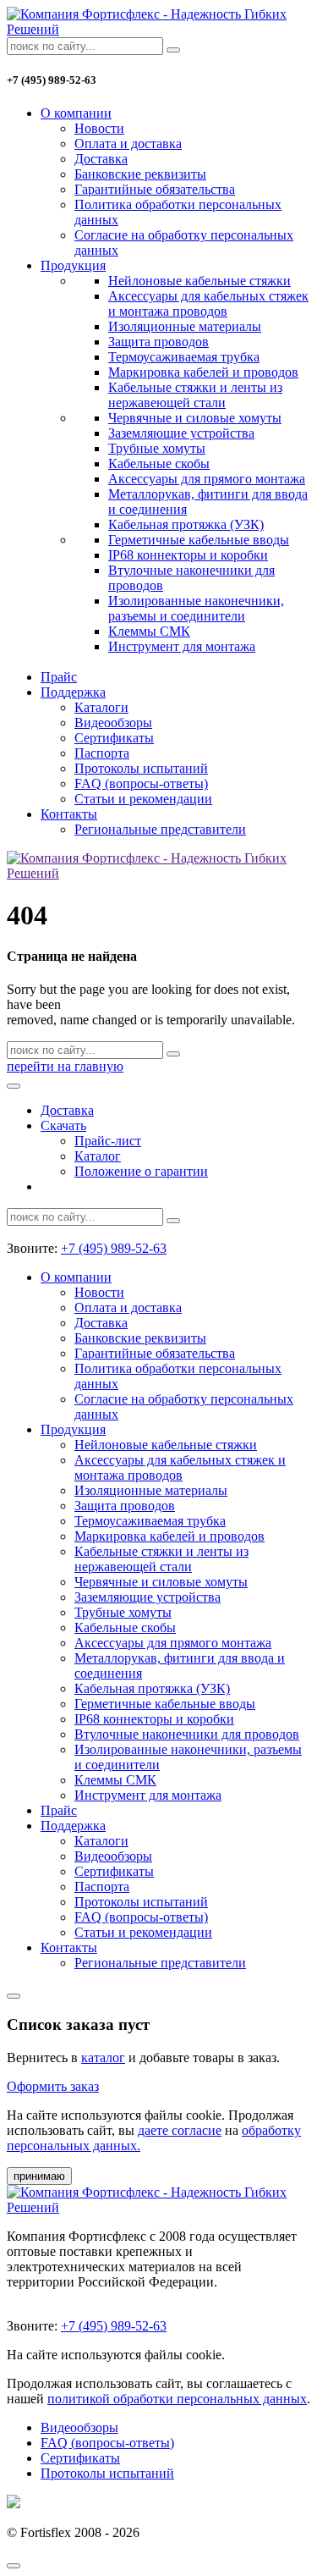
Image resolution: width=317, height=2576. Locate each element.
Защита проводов (158, 342)
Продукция (73, 265)
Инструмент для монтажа (182, 646)
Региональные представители (160, 829)
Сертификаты (114, 738)
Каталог (98, 1156)
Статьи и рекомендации (143, 799)
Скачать (63, 1125)
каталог (103, 2057)
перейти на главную (65, 1066)
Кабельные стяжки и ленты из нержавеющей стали (195, 395)
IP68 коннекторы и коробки (188, 555)
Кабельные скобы (159, 463)
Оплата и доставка (128, 143)
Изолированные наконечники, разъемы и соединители (196, 608)
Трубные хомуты (157, 448)
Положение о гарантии (141, 1171)
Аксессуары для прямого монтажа (207, 479)
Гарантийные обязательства (155, 189)
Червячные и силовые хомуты (195, 418)
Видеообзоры (113, 723)
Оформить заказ (53, 2086)
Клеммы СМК (149, 631)
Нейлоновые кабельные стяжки (199, 281)
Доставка (101, 159)
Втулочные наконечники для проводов (187, 1734)
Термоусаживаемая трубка (184, 357)
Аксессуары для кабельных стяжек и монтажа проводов (208, 303)
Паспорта (102, 753)
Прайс (59, 677)
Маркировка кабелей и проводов (203, 372)
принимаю (39, 2176)
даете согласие (180, 2130)
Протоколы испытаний (141, 768)
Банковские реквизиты (140, 174)
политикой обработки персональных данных (177, 2399)
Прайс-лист (108, 1141)
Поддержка (73, 692)
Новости (99, 128)
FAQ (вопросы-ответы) (141, 783)
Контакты (69, 814)
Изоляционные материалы (185, 326)
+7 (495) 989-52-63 (114, 1248)
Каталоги (101, 707)
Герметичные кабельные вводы (199, 540)
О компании (76, 113)
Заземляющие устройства (181, 433)
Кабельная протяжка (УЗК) (186, 524)
